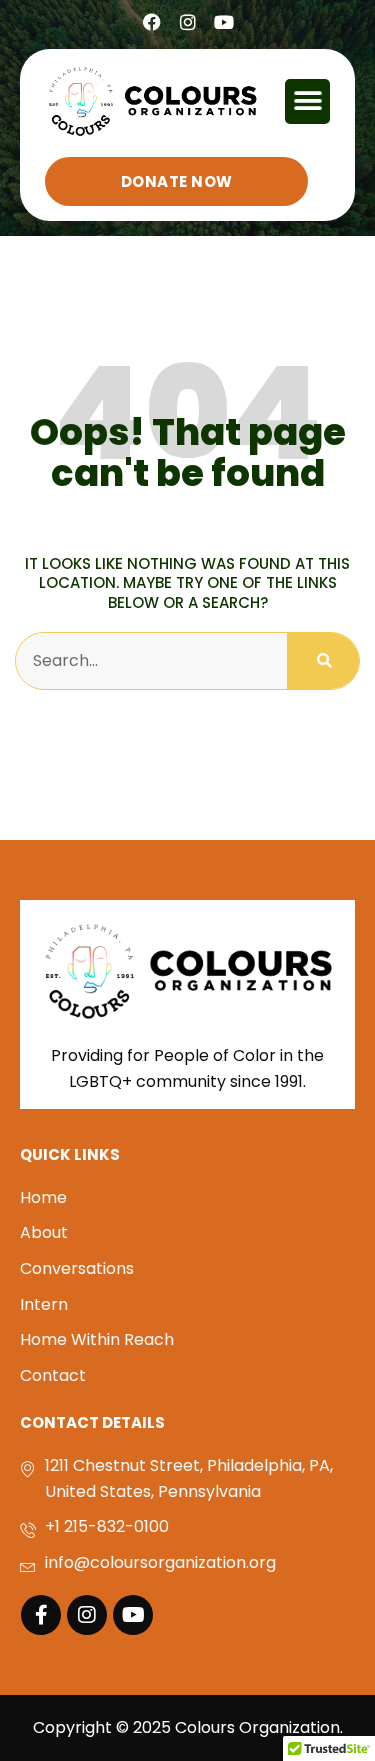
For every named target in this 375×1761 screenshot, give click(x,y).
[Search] (323, 661)
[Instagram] (188, 22)
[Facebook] (152, 22)
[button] (307, 101)
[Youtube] (224, 22)
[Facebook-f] (41, 1615)
